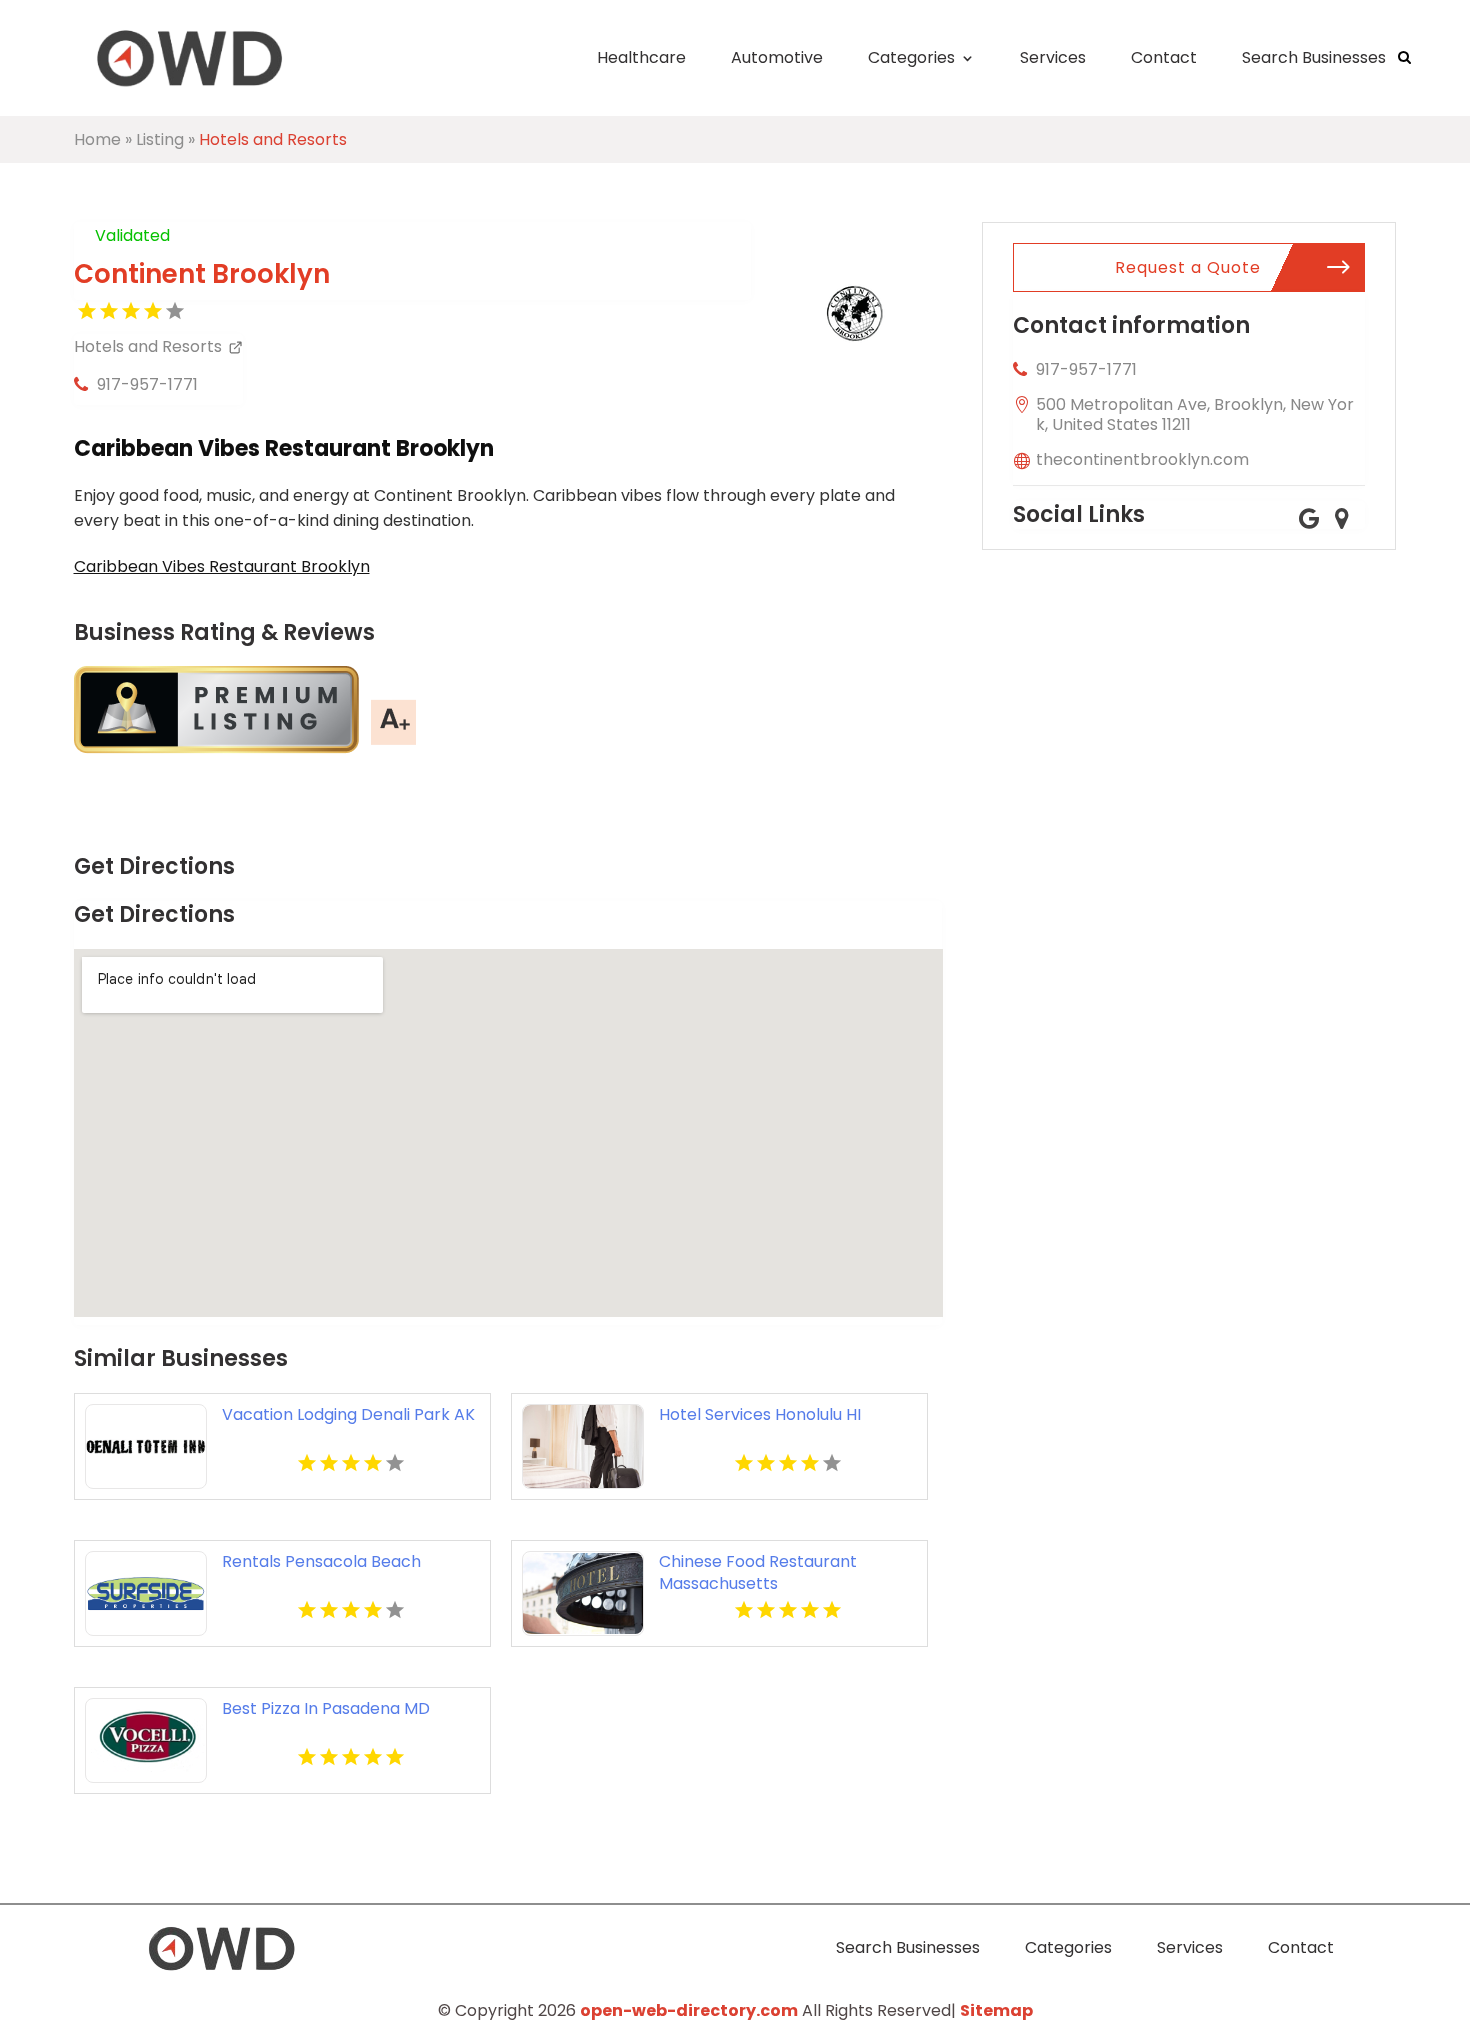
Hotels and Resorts (273, 139)
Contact (1164, 57)
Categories (911, 57)
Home (97, 139)
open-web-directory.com (689, 2010)
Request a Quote (1188, 267)
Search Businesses (1314, 57)
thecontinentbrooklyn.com (1142, 459)
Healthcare (641, 57)
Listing (160, 139)
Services (1053, 57)
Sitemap (996, 2010)
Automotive (777, 57)
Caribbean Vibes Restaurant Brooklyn (222, 566)
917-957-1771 (147, 384)
